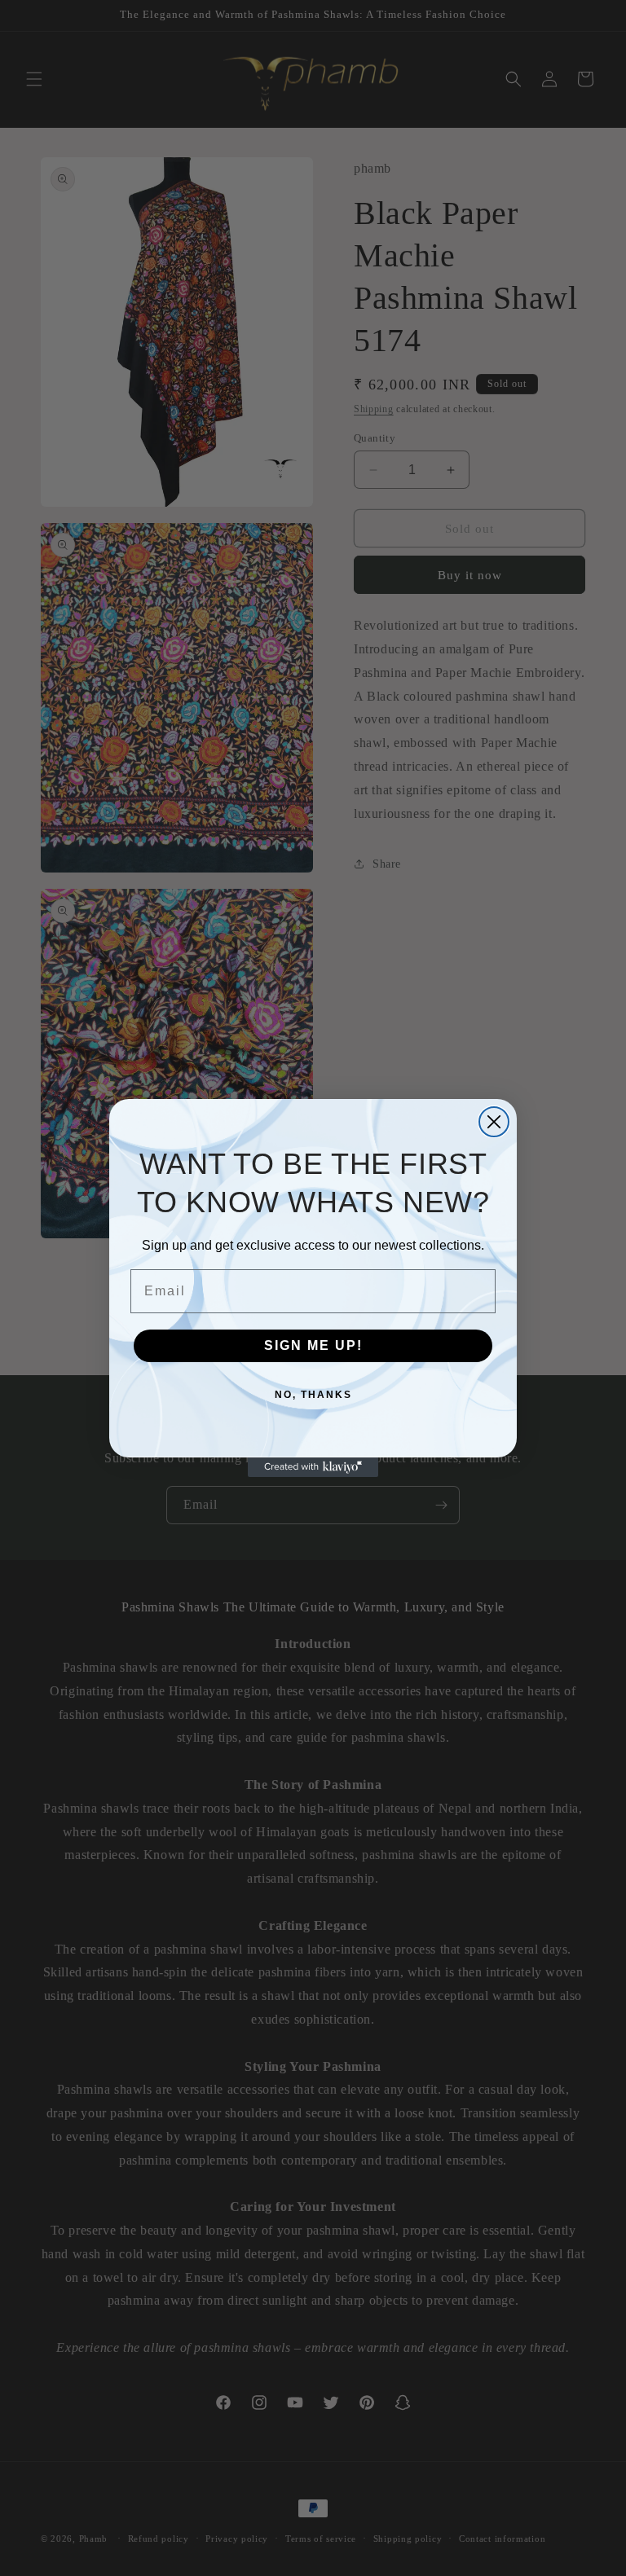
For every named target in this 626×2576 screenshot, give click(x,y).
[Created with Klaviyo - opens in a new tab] (313, 1467)
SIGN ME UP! (313, 1345)
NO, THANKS (313, 1395)
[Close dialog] (494, 1122)
